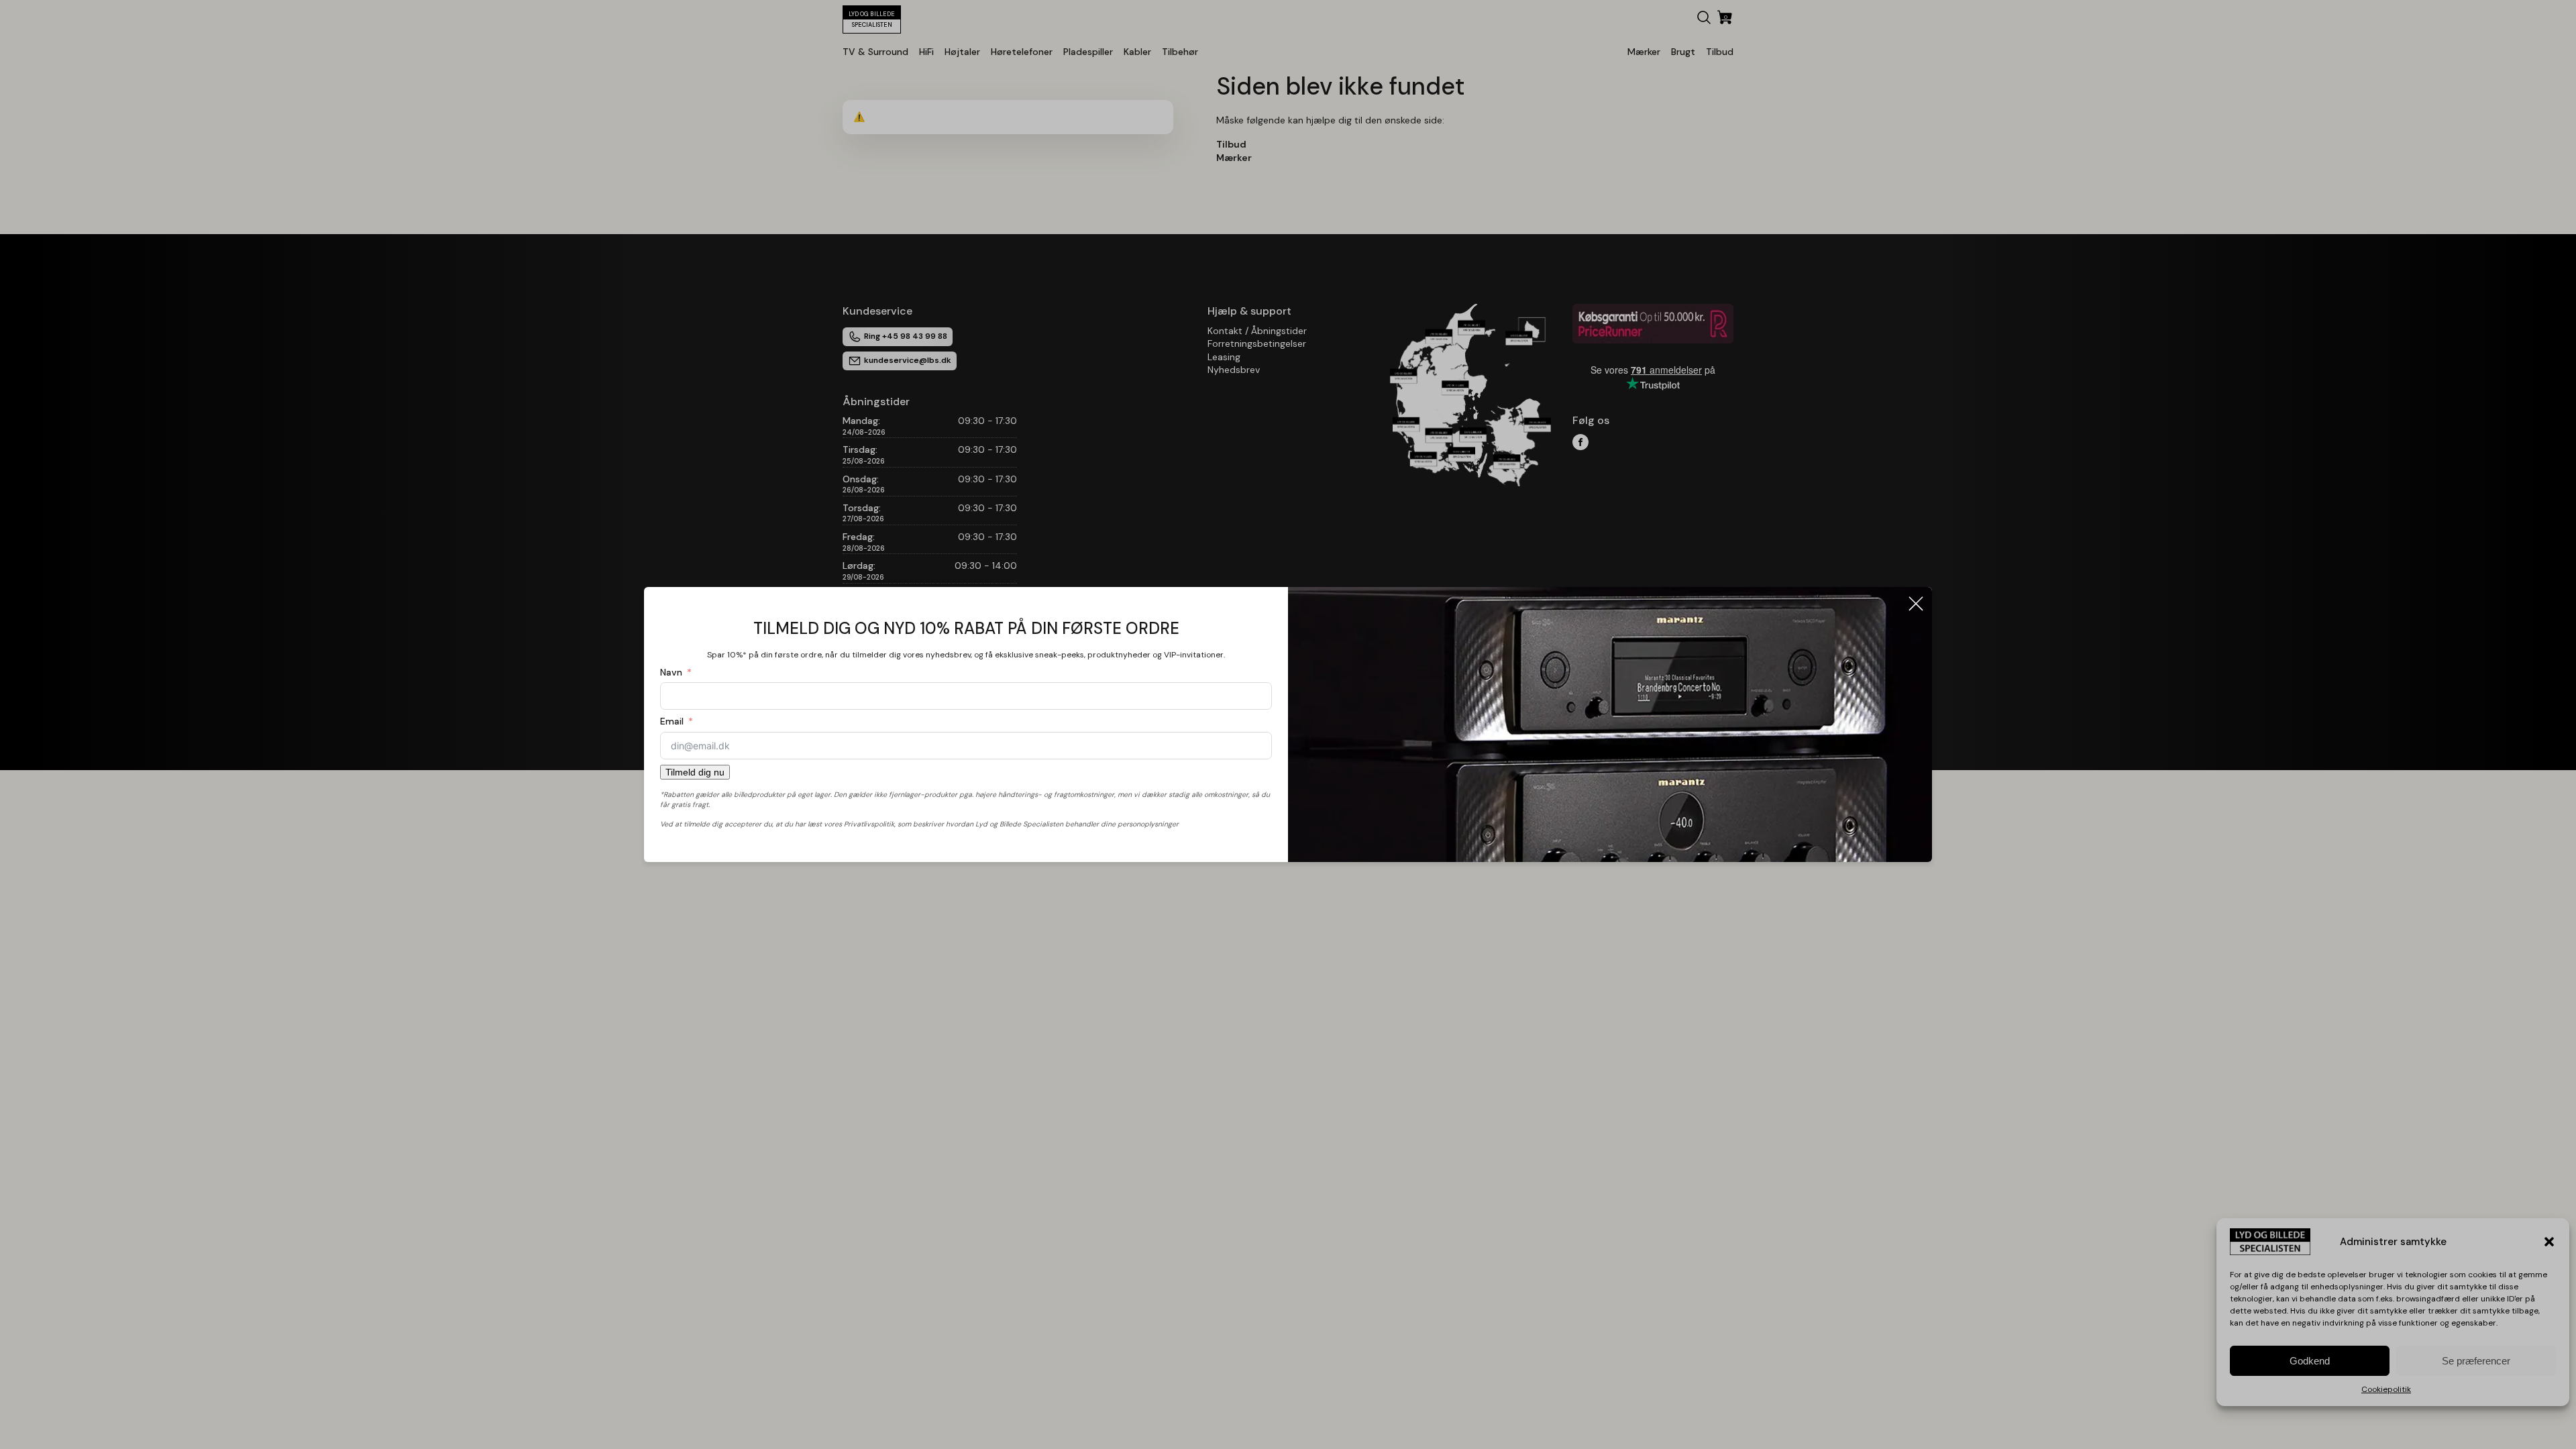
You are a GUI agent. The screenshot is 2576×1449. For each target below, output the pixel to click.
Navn (671, 672)
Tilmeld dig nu (695, 772)
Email (672, 721)
